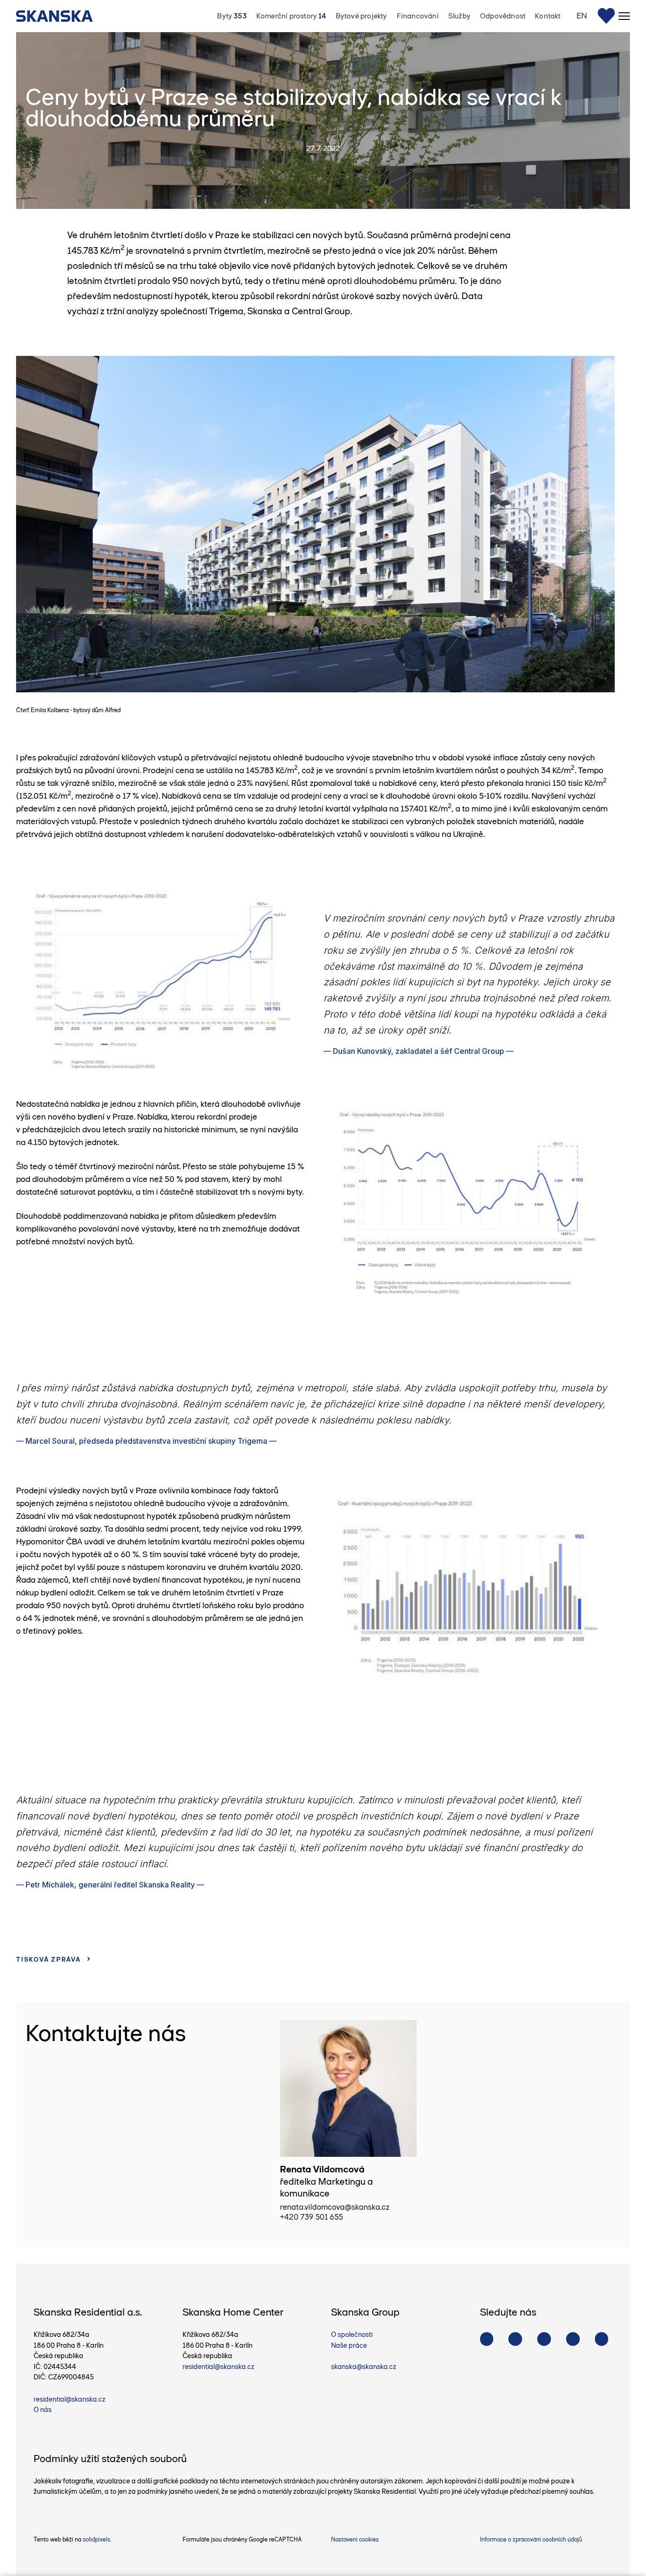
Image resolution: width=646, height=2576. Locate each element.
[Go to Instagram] (515, 2339)
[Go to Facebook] (487, 2339)
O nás (43, 2410)
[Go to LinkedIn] (602, 2339)
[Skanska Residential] (59, 16)
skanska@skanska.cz (364, 2367)
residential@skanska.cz (70, 2399)
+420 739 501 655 (311, 2217)
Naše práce (349, 2345)
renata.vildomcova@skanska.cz (335, 2207)
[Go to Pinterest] (573, 2339)
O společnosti (352, 2335)
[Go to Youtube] (544, 2339)
